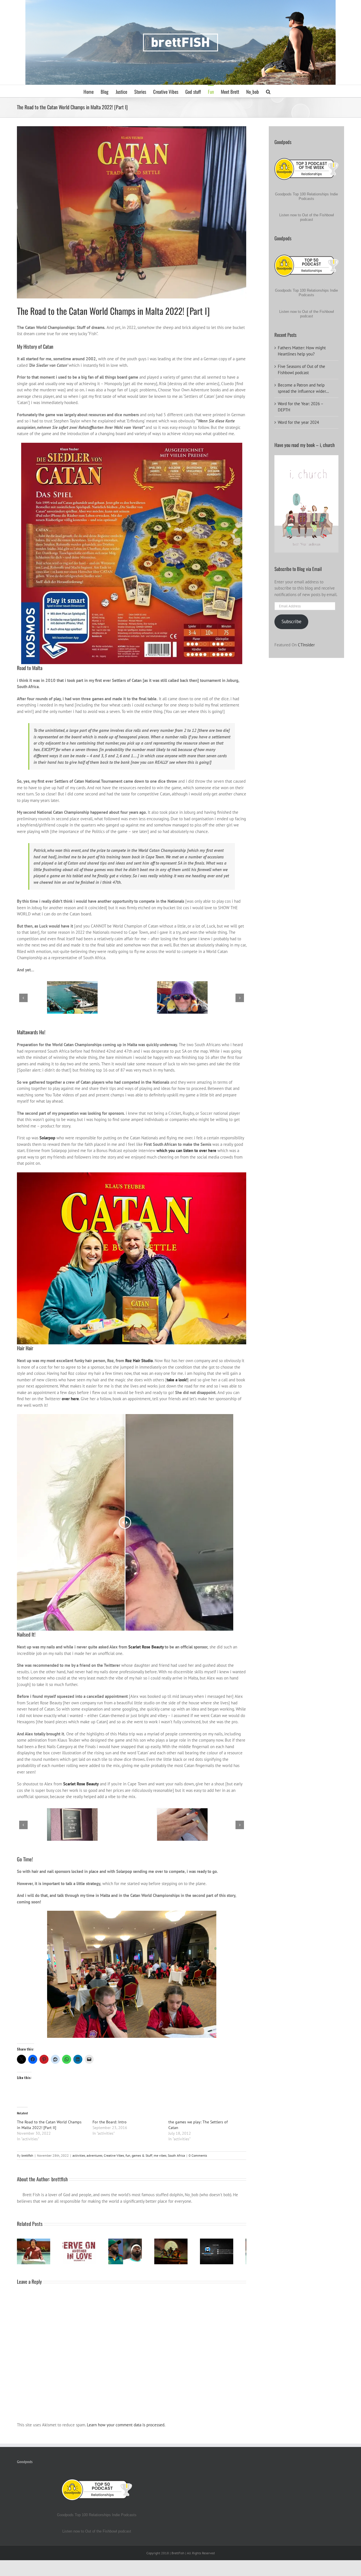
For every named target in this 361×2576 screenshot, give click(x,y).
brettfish (27, 2155)
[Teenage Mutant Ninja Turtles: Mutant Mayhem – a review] (180, 2252)
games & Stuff (142, 2155)
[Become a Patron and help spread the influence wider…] (35, 2252)
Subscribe (291, 621)
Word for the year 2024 (298, 422)
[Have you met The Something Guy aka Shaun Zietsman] (228, 2252)
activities (79, 2155)
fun (128, 2155)
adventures (94, 2155)
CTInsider (306, 645)
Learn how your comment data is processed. (126, 2427)
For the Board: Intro (110, 2122)
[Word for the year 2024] (83, 2252)
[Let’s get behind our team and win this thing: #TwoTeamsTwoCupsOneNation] (132, 2252)
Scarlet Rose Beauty (146, 1647)
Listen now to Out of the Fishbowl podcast (307, 217)
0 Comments (198, 2155)
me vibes (160, 2155)
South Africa (176, 2155)
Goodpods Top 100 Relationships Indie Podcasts (306, 196)
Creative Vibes (114, 2155)
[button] (268, 91)
